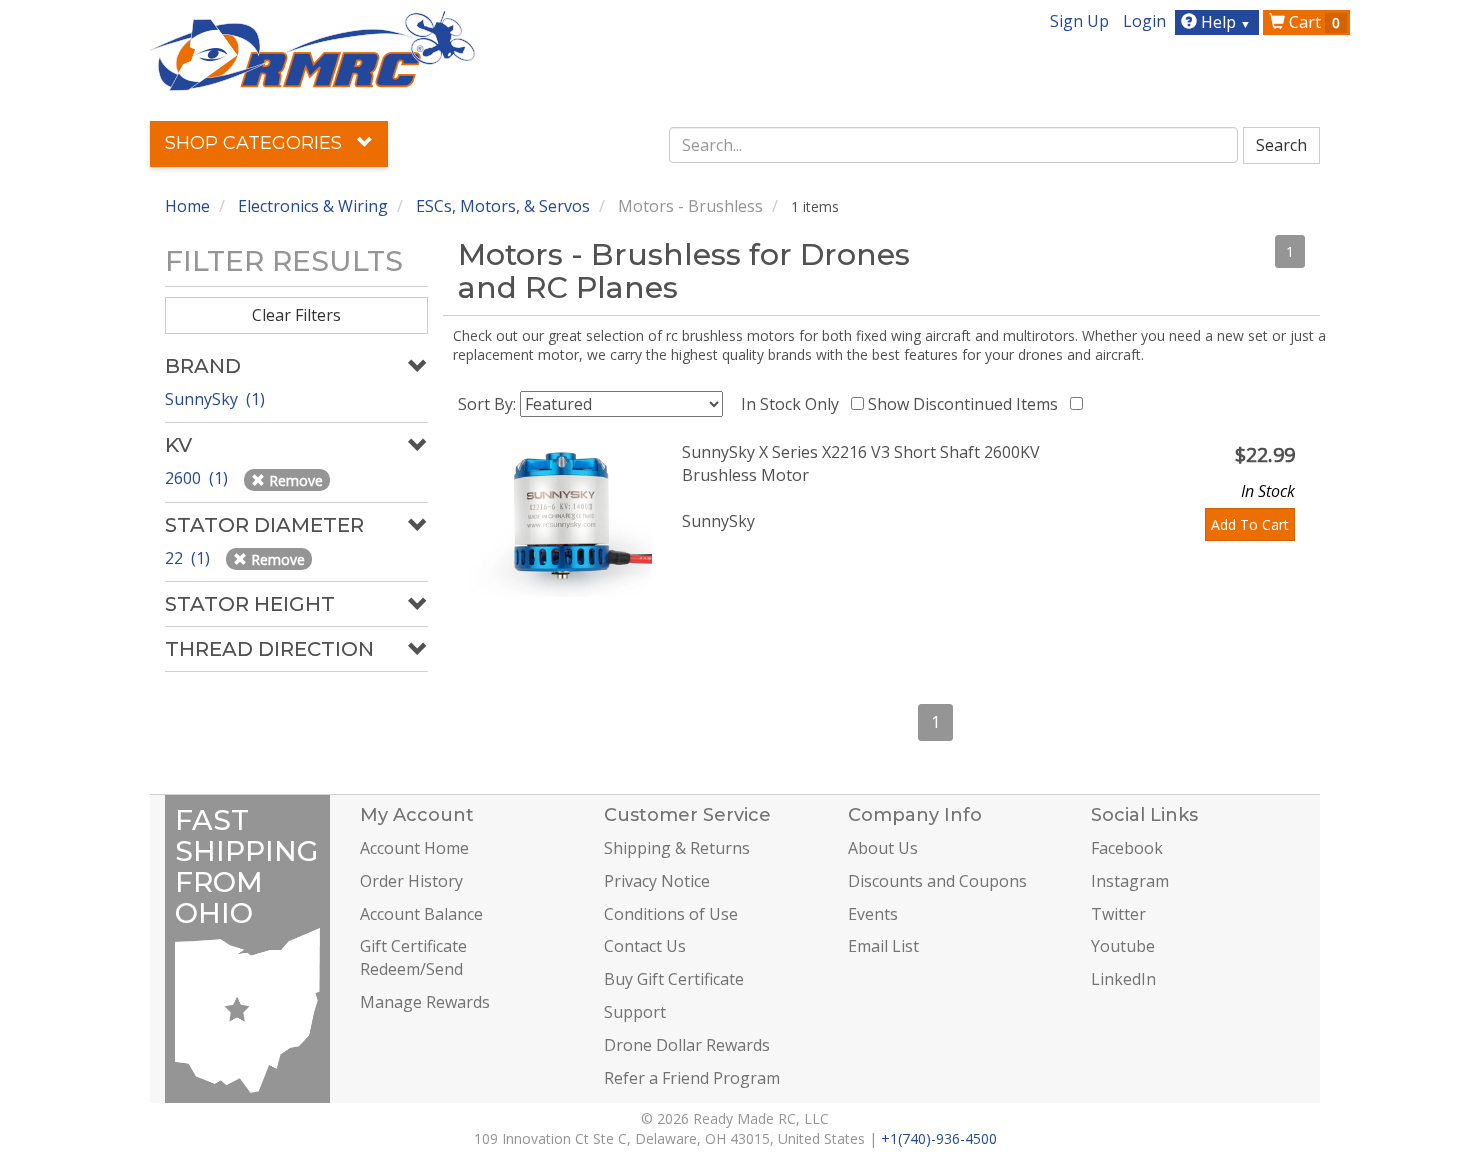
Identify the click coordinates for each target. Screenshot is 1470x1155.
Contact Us (645, 946)
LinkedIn (1123, 979)
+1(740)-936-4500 (939, 1138)
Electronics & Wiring (313, 206)
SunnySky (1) (215, 399)
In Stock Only (794, 404)
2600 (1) (198, 478)
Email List (883, 946)
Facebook (1127, 848)
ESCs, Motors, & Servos (503, 206)
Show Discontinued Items (967, 404)
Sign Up (1079, 21)
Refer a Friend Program (692, 1078)
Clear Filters (296, 315)
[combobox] (954, 145)
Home (187, 206)
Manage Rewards (425, 1002)
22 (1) (189, 558)
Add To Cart (1250, 524)
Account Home (414, 848)
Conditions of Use (671, 914)
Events (873, 914)
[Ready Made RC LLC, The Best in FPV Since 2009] (312, 49)
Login (1144, 21)
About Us (883, 848)
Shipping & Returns (677, 848)
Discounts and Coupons (937, 881)
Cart (1312, 22)
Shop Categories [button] (256, 143)
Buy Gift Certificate (674, 979)
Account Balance (421, 914)
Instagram (1130, 881)
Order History (411, 881)
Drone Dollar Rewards (687, 1045)
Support (635, 1012)
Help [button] (1224, 22)
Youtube (1123, 946)
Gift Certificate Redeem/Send (413, 957)
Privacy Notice (657, 881)
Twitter (1118, 914)
